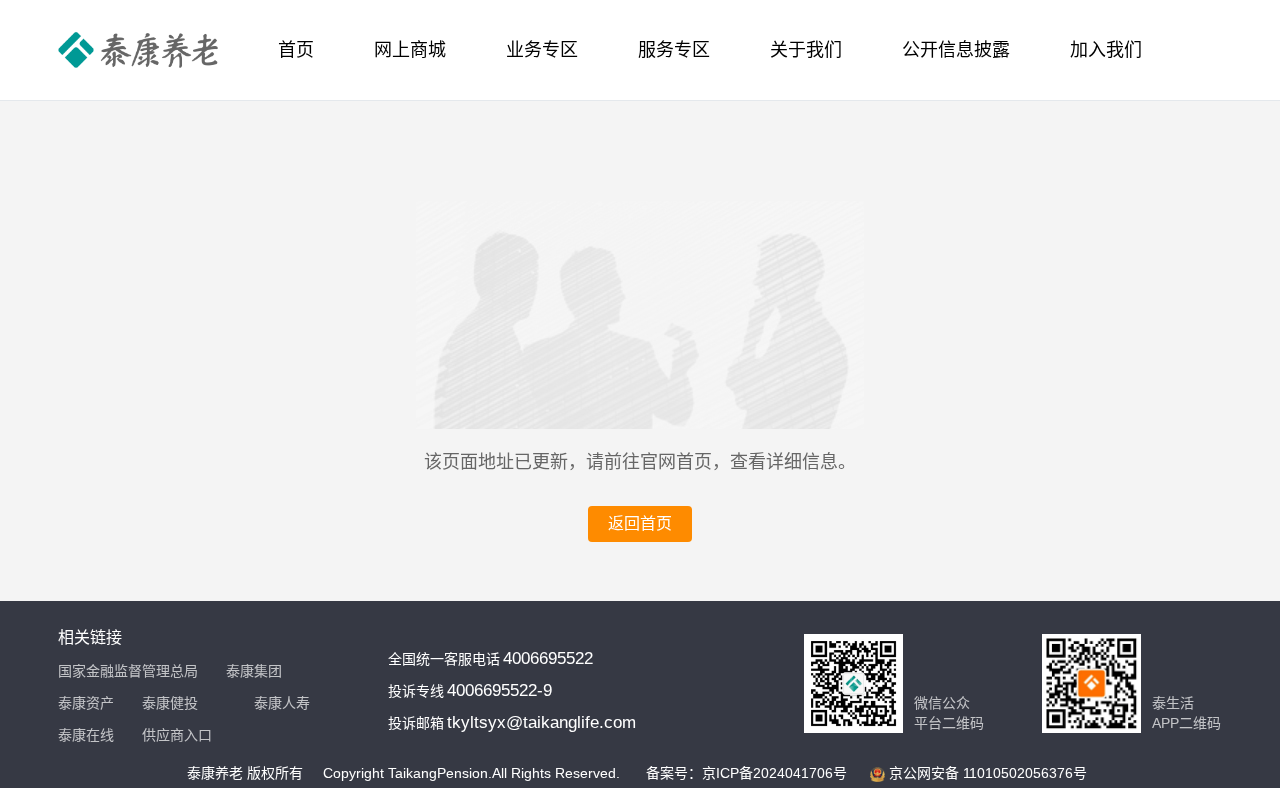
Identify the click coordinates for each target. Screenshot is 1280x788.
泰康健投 (170, 703)
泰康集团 (254, 671)
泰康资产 (86, 703)
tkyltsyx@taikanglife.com (541, 722)
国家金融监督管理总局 (128, 671)
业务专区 (542, 50)
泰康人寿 (282, 703)
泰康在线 (86, 735)
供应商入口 (177, 735)
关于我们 (806, 50)
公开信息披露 (956, 50)
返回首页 (640, 523)
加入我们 (1106, 50)
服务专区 (674, 50)
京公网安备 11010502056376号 (988, 773)
